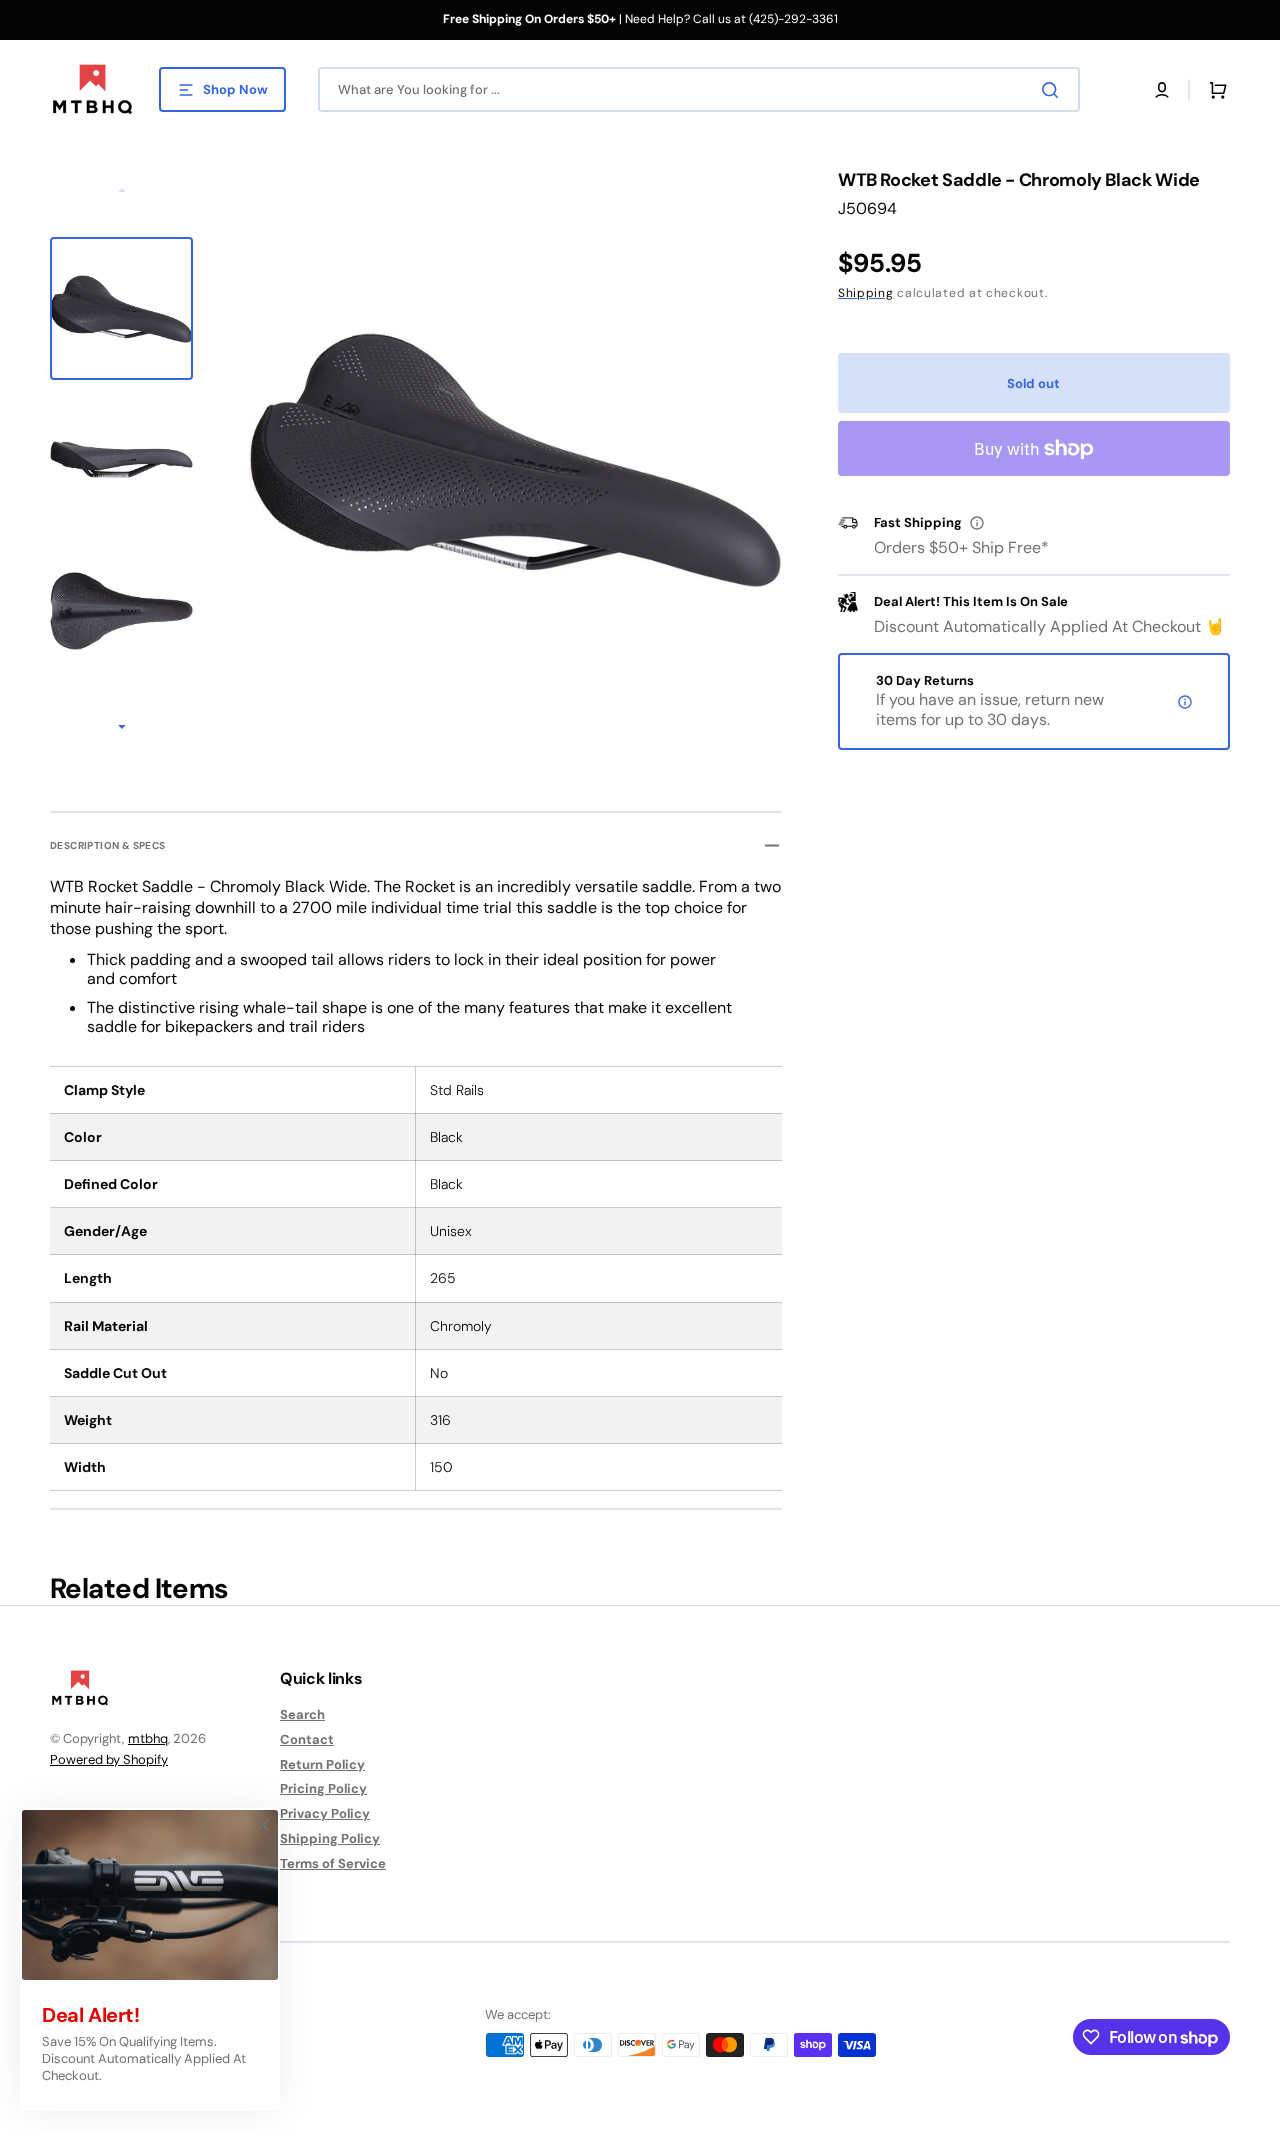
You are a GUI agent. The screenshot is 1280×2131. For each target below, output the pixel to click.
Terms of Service (333, 1863)
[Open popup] (977, 523)
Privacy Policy (325, 1813)
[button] (1162, 90)
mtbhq (148, 1738)
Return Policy (322, 1764)
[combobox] (699, 89)
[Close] (263, 1825)
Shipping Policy (330, 1838)
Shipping (866, 293)
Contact (307, 1739)
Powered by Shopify (109, 1759)
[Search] (1054, 90)
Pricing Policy (323, 1788)
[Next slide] (122, 728)
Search (302, 1715)
